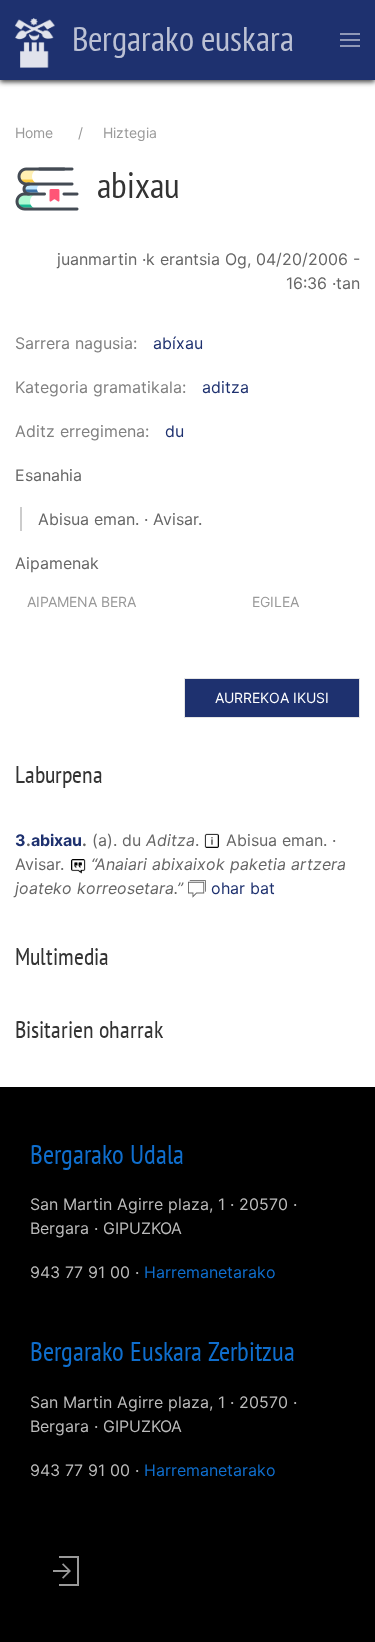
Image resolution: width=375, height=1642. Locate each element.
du (174, 431)
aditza (225, 387)
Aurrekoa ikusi (272, 697)
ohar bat (243, 888)
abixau (56, 840)
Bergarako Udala (107, 1154)
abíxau (178, 343)
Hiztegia (130, 132)
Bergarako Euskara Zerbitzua (162, 1351)
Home (34, 132)
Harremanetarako (210, 1272)
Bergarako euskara (179, 38)
